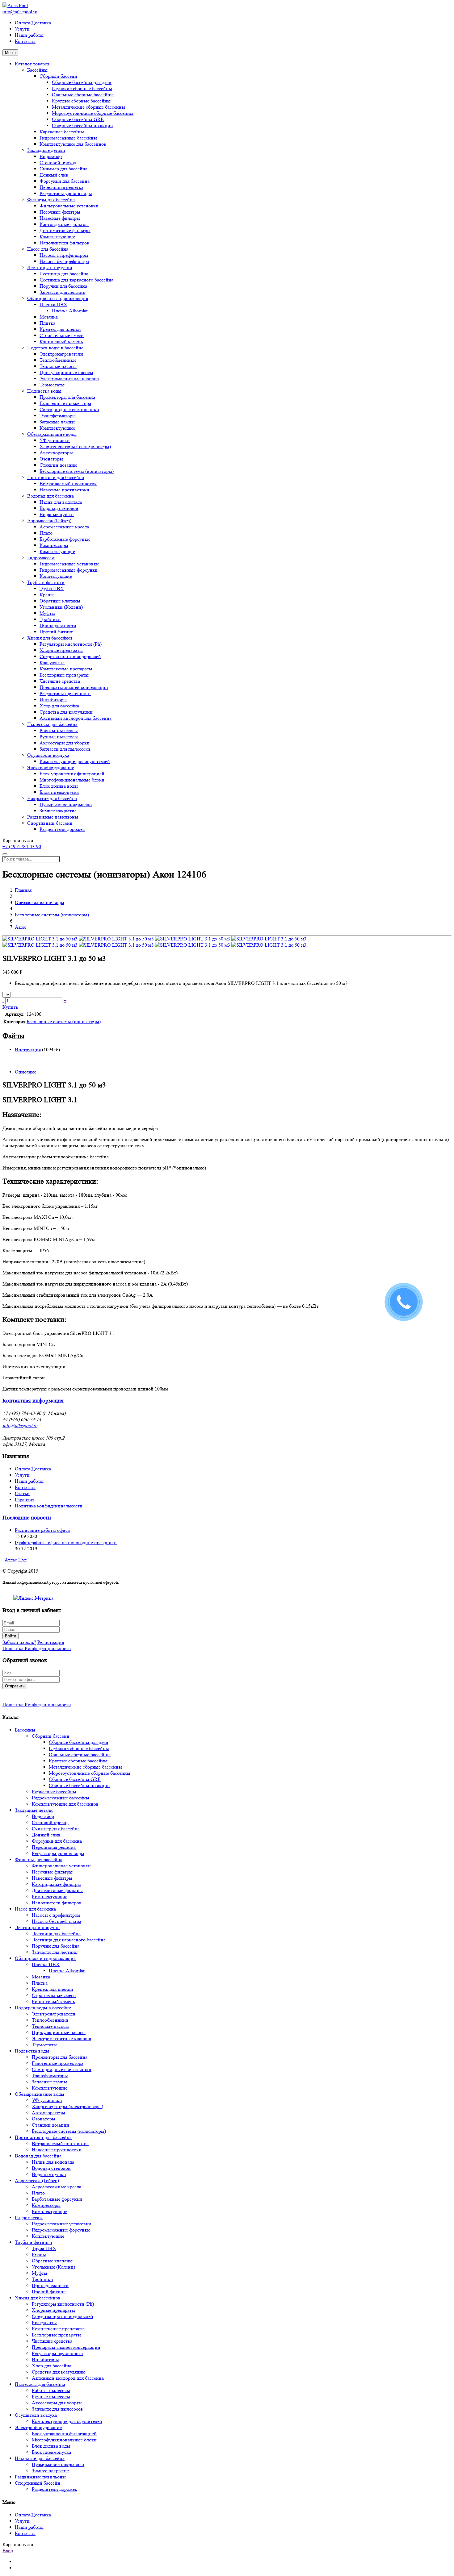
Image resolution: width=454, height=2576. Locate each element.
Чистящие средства (60, 681)
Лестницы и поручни (50, 267)
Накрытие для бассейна (52, 798)
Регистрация (51, 1642)
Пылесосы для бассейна (52, 724)
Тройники (50, 619)
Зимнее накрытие (58, 811)
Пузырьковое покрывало (66, 804)
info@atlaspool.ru (20, 12)
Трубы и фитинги (46, 582)
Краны (47, 595)
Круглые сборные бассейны (81, 101)
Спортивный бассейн (50, 823)
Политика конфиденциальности (49, 1506)
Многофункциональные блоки (72, 780)
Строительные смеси (62, 335)
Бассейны (37, 70)
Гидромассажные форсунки (69, 570)
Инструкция (28, 1050)
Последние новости (27, 1518)
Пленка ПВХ (53, 304)
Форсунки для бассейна (65, 181)
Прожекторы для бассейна (67, 397)
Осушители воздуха (48, 755)
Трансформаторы (58, 416)
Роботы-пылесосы (59, 730)
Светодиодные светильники (69, 409)
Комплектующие (57, 237)
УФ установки (55, 440)
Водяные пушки (57, 514)
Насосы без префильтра (64, 261)
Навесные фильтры (60, 218)
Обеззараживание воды (52, 434)
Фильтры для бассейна (51, 200)
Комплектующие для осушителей (75, 761)
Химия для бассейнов (50, 638)
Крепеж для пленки (60, 329)
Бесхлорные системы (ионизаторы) (77, 471)
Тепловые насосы (58, 366)
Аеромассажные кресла (64, 527)
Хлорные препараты (61, 650)
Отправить (15, 1686)
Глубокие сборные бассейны (82, 88)
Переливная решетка (61, 187)
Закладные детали (46, 150)
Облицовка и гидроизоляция (58, 298)
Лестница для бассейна (64, 274)
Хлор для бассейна (59, 706)
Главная (23, 890)
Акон (20, 927)
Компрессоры (54, 545)
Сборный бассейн (58, 76)
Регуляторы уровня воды (66, 193)
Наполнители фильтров (64, 243)
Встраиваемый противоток (68, 484)
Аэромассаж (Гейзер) (49, 521)
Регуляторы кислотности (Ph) (71, 644)
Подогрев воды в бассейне (55, 348)
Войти (11, 1636)
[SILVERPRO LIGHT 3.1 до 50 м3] (40, 939)
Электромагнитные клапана (69, 379)
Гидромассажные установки (69, 564)
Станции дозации (58, 465)
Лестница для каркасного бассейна (76, 280)
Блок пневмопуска (59, 792)
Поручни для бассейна (63, 286)
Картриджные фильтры (64, 224)
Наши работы (29, 35)
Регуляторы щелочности (65, 693)
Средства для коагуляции (66, 712)
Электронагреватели (61, 354)
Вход (8, 2551)
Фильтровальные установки (69, 206)
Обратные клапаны (60, 601)
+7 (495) (22, 846)
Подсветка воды (44, 391)
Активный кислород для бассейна (76, 718)
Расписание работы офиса (42, 1530)
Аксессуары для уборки (65, 743)
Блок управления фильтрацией (72, 774)
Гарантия (25, 1500)
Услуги (22, 29)
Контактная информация (33, 1401)
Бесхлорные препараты (64, 675)
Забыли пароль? (19, 1642)
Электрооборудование (51, 767)
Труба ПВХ (52, 588)
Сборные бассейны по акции (82, 125)
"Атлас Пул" (16, 1560)
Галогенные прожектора (65, 403)
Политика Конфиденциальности (37, 1648)
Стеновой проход (58, 163)
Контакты (25, 41)
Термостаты (52, 385)
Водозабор (51, 156)
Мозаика (49, 317)
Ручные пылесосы (59, 737)
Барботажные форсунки (65, 539)
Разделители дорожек (62, 829)
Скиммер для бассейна (63, 169)
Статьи (22, 1493)
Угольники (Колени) (61, 607)
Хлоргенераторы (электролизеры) (75, 446)
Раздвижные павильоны (53, 817)
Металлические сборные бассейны (88, 107)
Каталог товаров (32, 64)
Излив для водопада (61, 502)
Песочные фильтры (60, 212)
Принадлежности (58, 625)
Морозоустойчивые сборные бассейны (93, 113)
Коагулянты (52, 663)
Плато (46, 533)
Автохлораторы (56, 453)
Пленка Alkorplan (70, 311)
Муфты (47, 613)
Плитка (47, 323)
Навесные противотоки (64, 490)
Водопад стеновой (59, 508)
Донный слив (54, 175)
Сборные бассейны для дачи (82, 82)
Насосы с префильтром (64, 255)
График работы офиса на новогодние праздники (66, 1542)
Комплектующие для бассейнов (73, 144)
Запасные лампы (57, 422)
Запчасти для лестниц (63, 292)
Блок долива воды (59, 786)
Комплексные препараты (66, 669)
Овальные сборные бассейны (83, 95)
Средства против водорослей (70, 656)
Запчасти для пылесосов (65, 749)
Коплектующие (56, 576)
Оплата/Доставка (33, 23)
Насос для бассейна (48, 249)
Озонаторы (51, 459)
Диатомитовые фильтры (65, 230)
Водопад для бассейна (50, 496)
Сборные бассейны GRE (78, 119)
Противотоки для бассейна (56, 477)
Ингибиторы (53, 700)
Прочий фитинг (56, 632)
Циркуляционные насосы (66, 372)
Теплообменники (58, 360)
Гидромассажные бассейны (68, 138)
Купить (10, 1007)
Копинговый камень (61, 342)
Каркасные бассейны (62, 132)
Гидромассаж (41, 558)
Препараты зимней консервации (74, 687)
